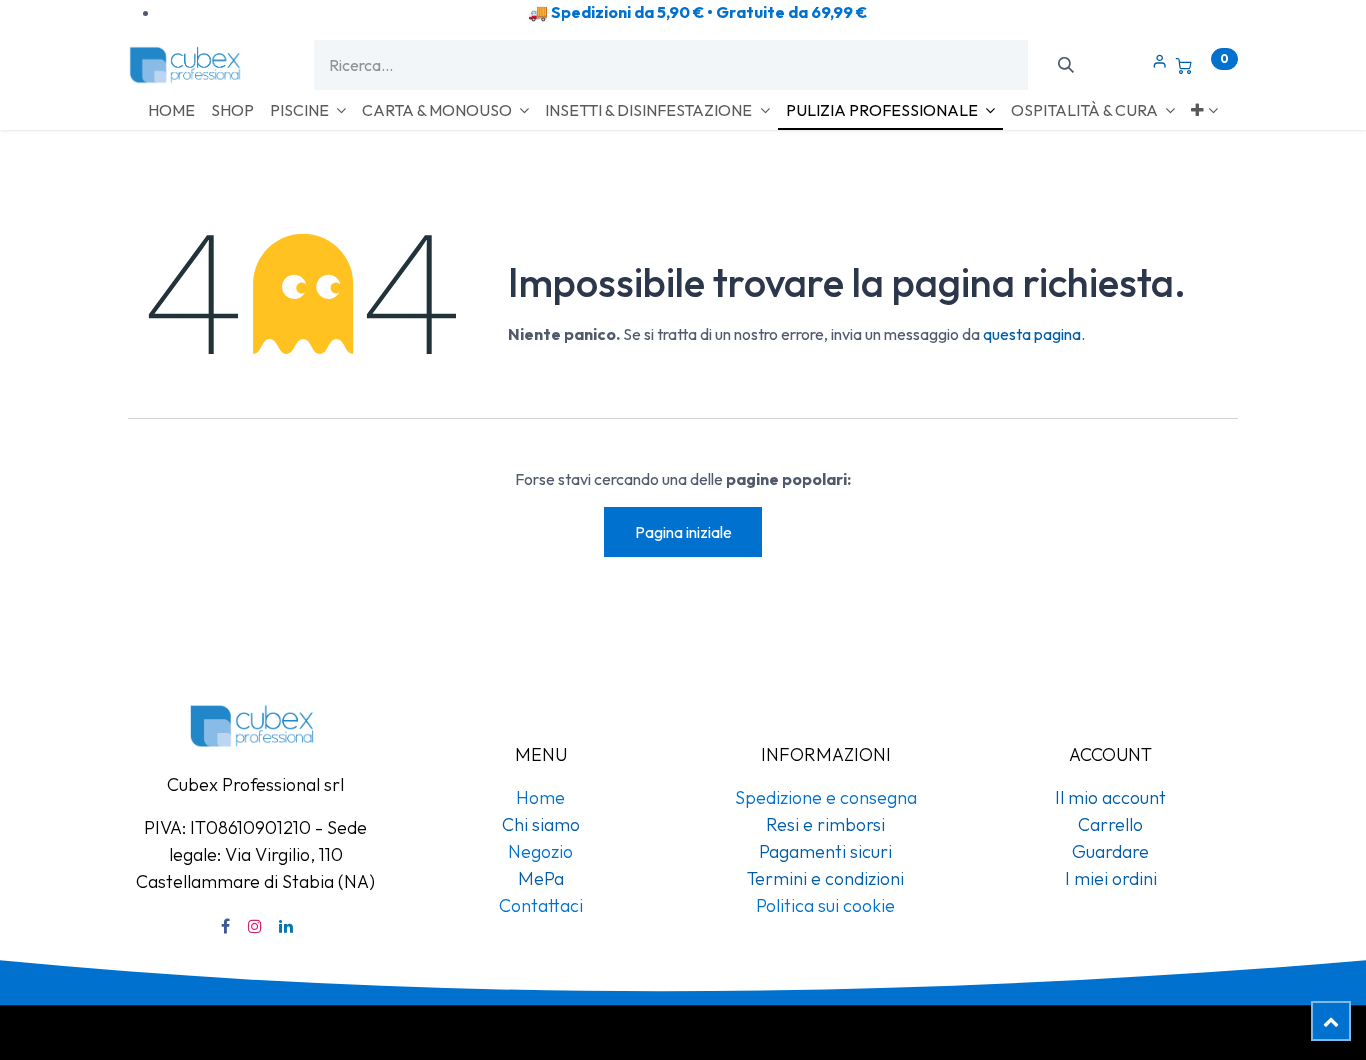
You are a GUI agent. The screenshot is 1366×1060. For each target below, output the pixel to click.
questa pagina (1032, 334)
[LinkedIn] (286, 926)
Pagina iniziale (683, 532)
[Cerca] (1065, 65)
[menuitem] (171, 110)
